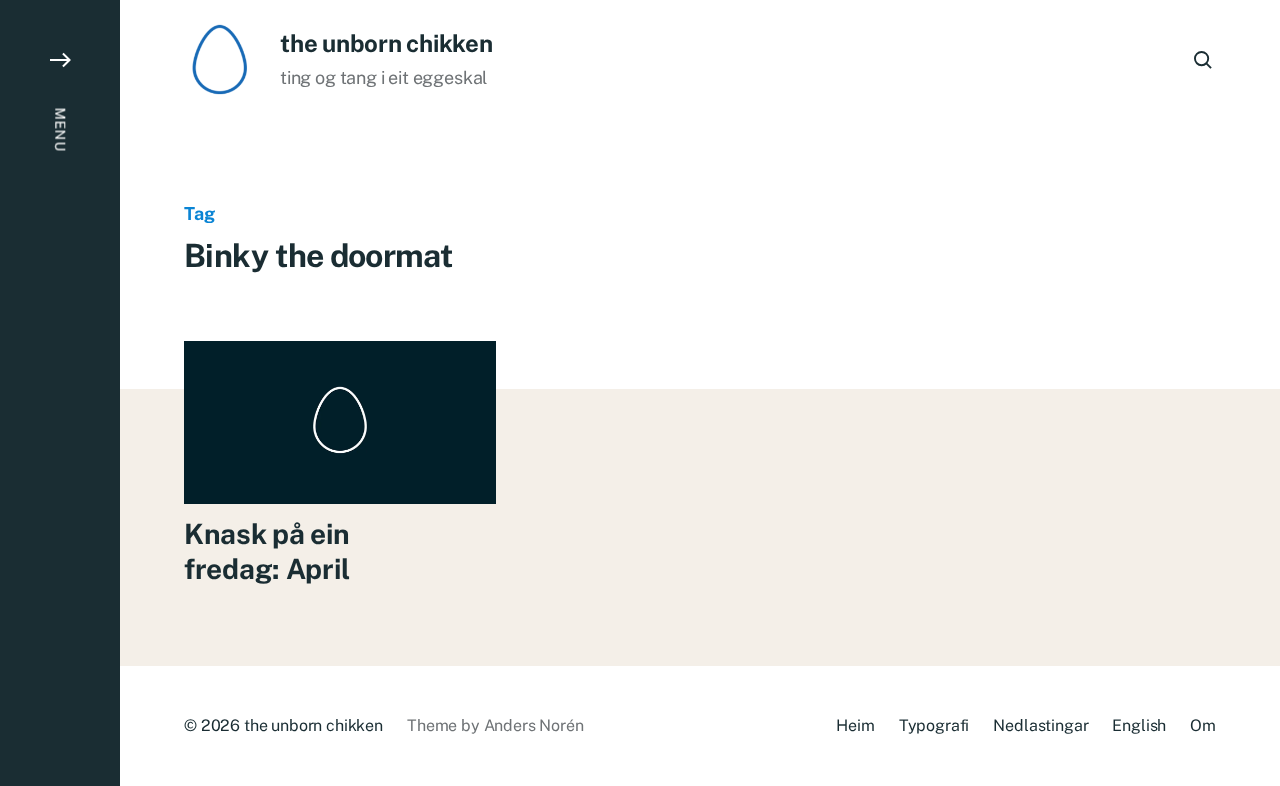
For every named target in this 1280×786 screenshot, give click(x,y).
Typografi (934, 725)
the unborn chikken (386, 43)
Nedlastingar (1040, 725)
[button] (60, 393)
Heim (855, 725)
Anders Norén (534, 725)
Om (1203, 725)
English (1139, 725)
